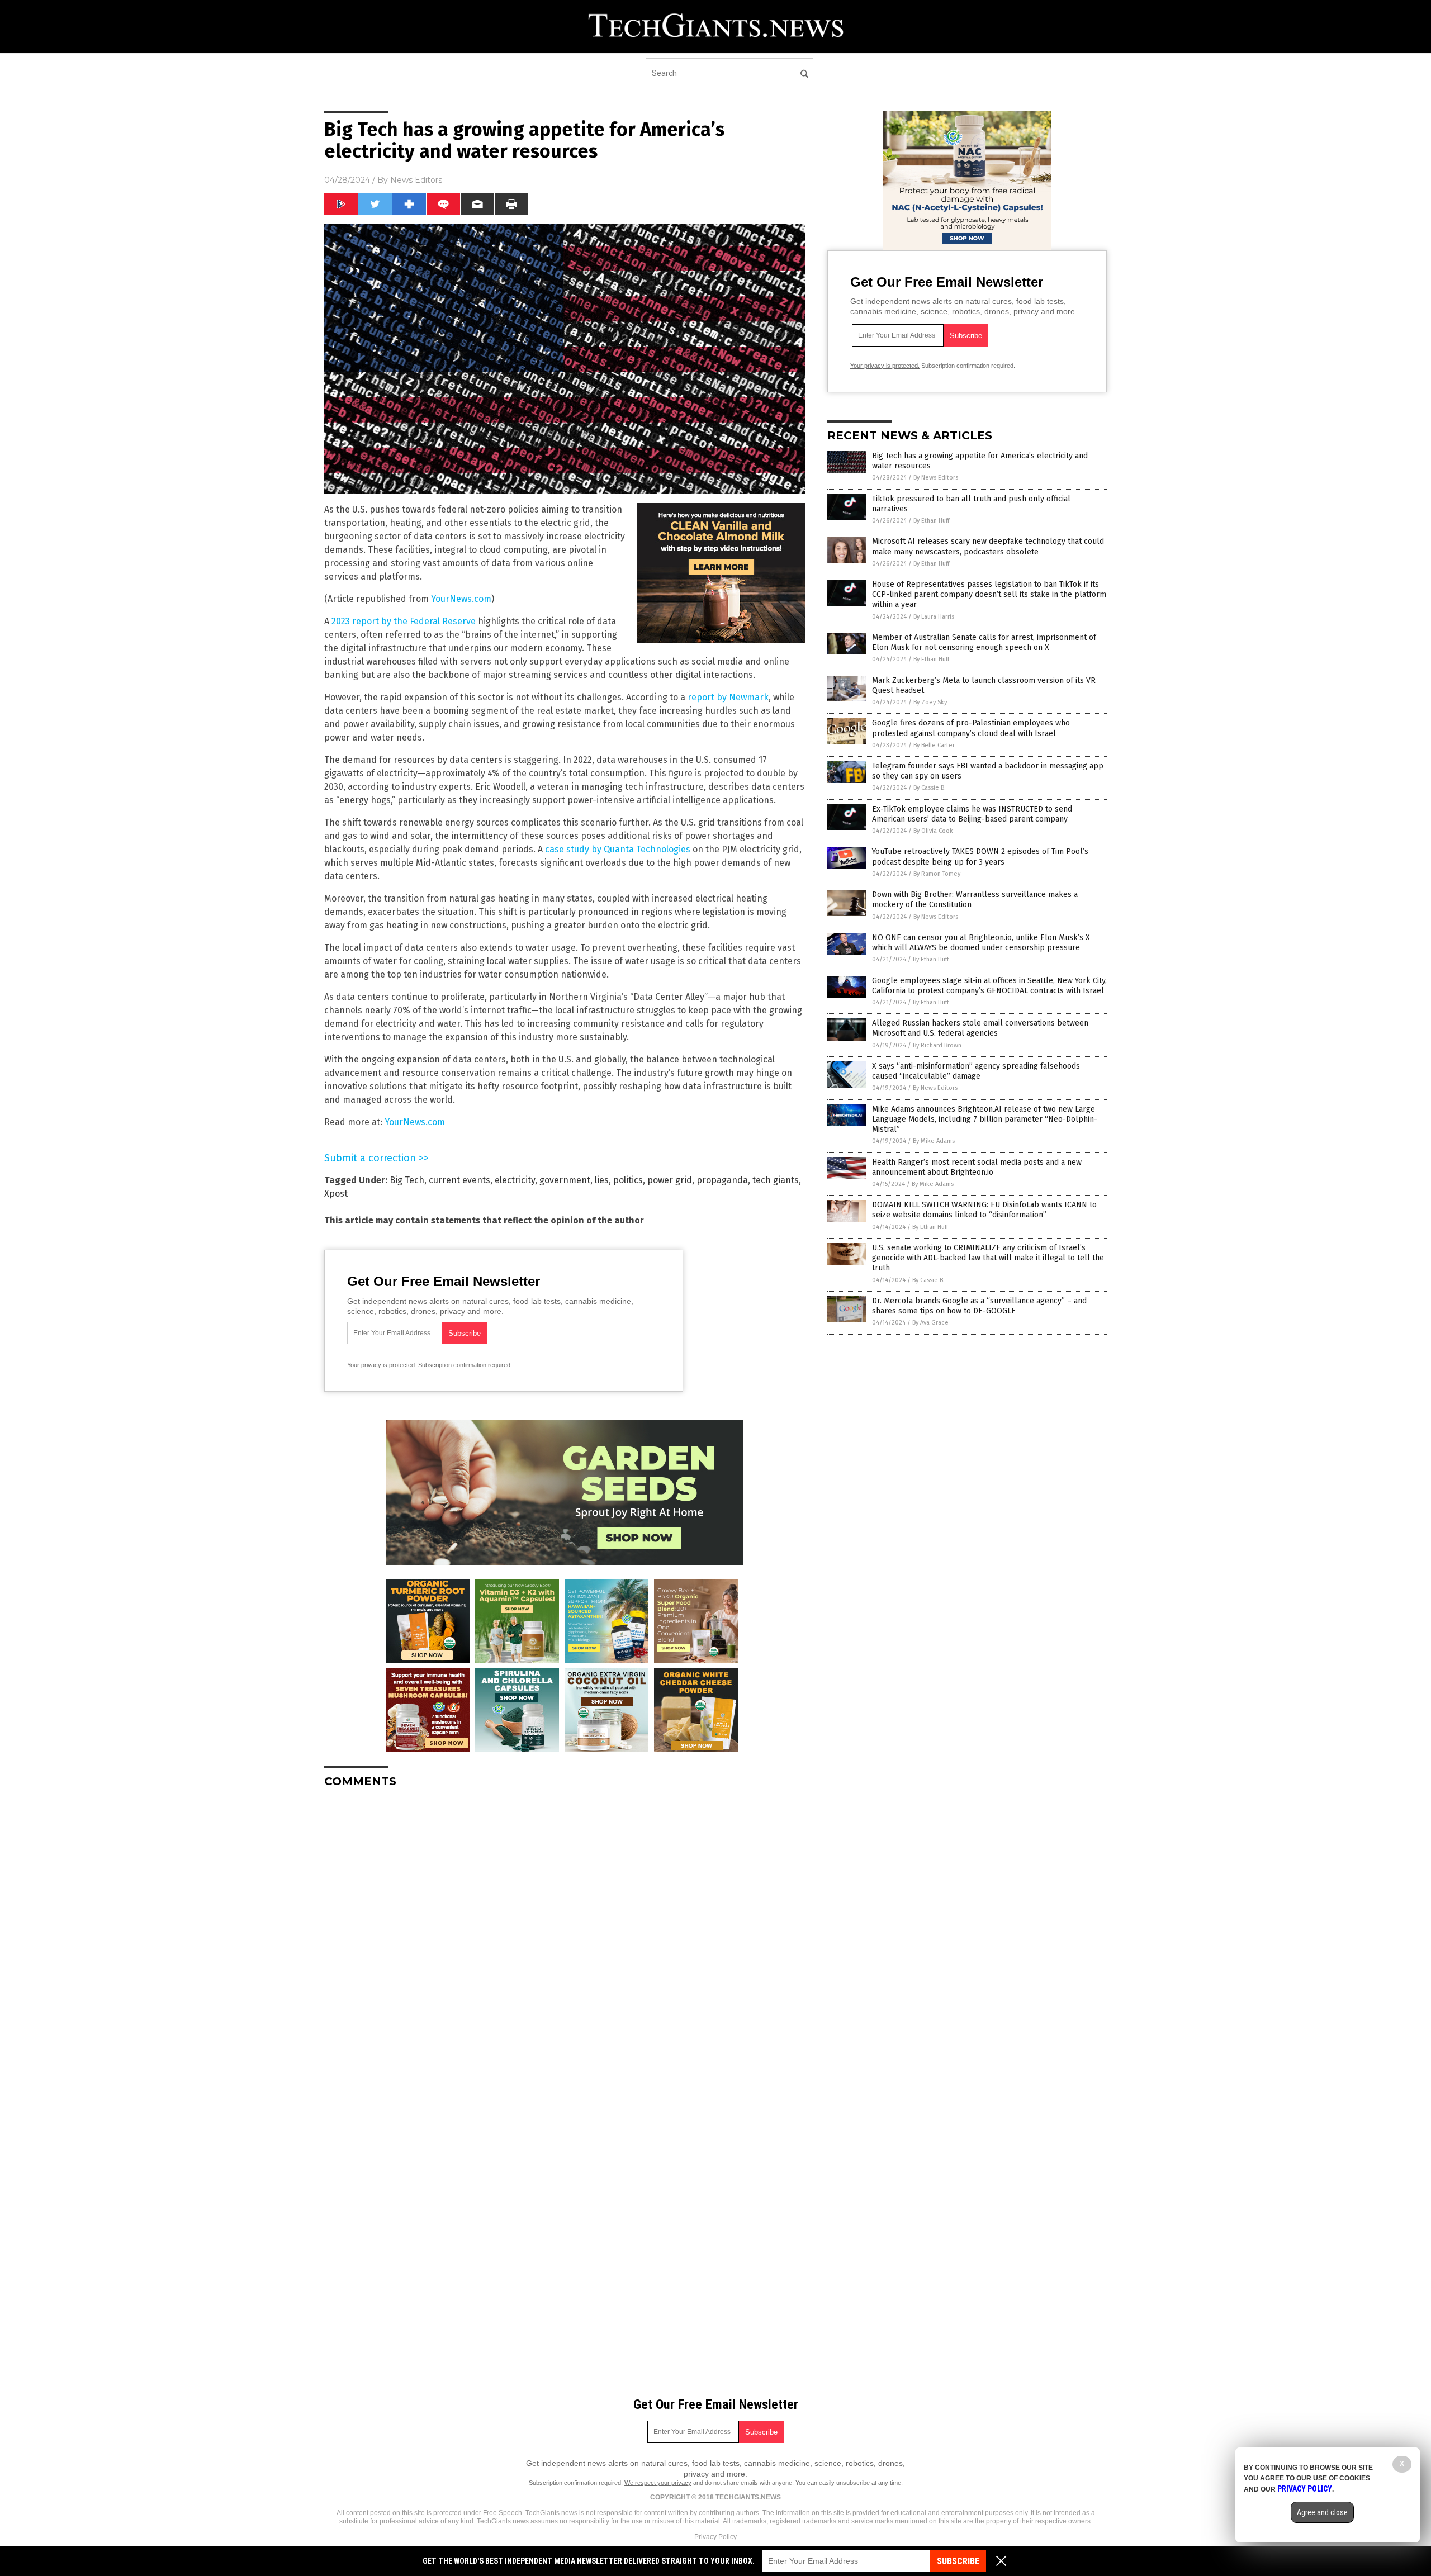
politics (628, 1180)
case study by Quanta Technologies (618, 849)
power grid (670, 1180)
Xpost (336, 1194)
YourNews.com (461, 599)
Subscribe (958, 2561)
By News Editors (936, 478)
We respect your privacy (658, 2483)
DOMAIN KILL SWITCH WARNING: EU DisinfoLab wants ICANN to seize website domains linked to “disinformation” (984, 1210)
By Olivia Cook (933, 831)
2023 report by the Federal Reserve (404, 621)
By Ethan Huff (931, 521)
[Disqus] (565, 1937)
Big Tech (407, 1180)
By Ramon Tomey (937, 874)
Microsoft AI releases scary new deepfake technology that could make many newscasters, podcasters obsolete (988, 546)
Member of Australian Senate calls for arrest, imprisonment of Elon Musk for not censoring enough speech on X (984, 642)
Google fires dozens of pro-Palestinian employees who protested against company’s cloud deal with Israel (971, 728)
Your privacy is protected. (382, 1365)
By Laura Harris (934, 617)
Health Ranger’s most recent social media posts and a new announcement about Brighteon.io (977, 1167)
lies (602, 1180)
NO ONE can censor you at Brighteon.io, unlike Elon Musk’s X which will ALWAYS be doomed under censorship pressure (981, 943)
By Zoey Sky (930, 702)
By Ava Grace (930, 1323)
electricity (515, 1180)
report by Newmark (728, 697)
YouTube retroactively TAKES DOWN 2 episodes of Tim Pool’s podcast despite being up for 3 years (980, 857)
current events (459, 1180)
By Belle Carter (934, 745)
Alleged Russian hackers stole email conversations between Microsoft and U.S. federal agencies (980, 1028)
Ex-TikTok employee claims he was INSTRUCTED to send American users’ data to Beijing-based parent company (972, 814)
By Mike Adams (934, 1141)
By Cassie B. (930, 788)
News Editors (416, 180)
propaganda (722, 1180)
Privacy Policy (715, 2537)
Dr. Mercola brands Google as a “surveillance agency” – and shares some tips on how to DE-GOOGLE (979, 1306)
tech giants (776, 1180)
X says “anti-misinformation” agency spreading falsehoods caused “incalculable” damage (976, 1071)
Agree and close (1322, 2512)
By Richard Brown (937, 1045)
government (565, 1180)
